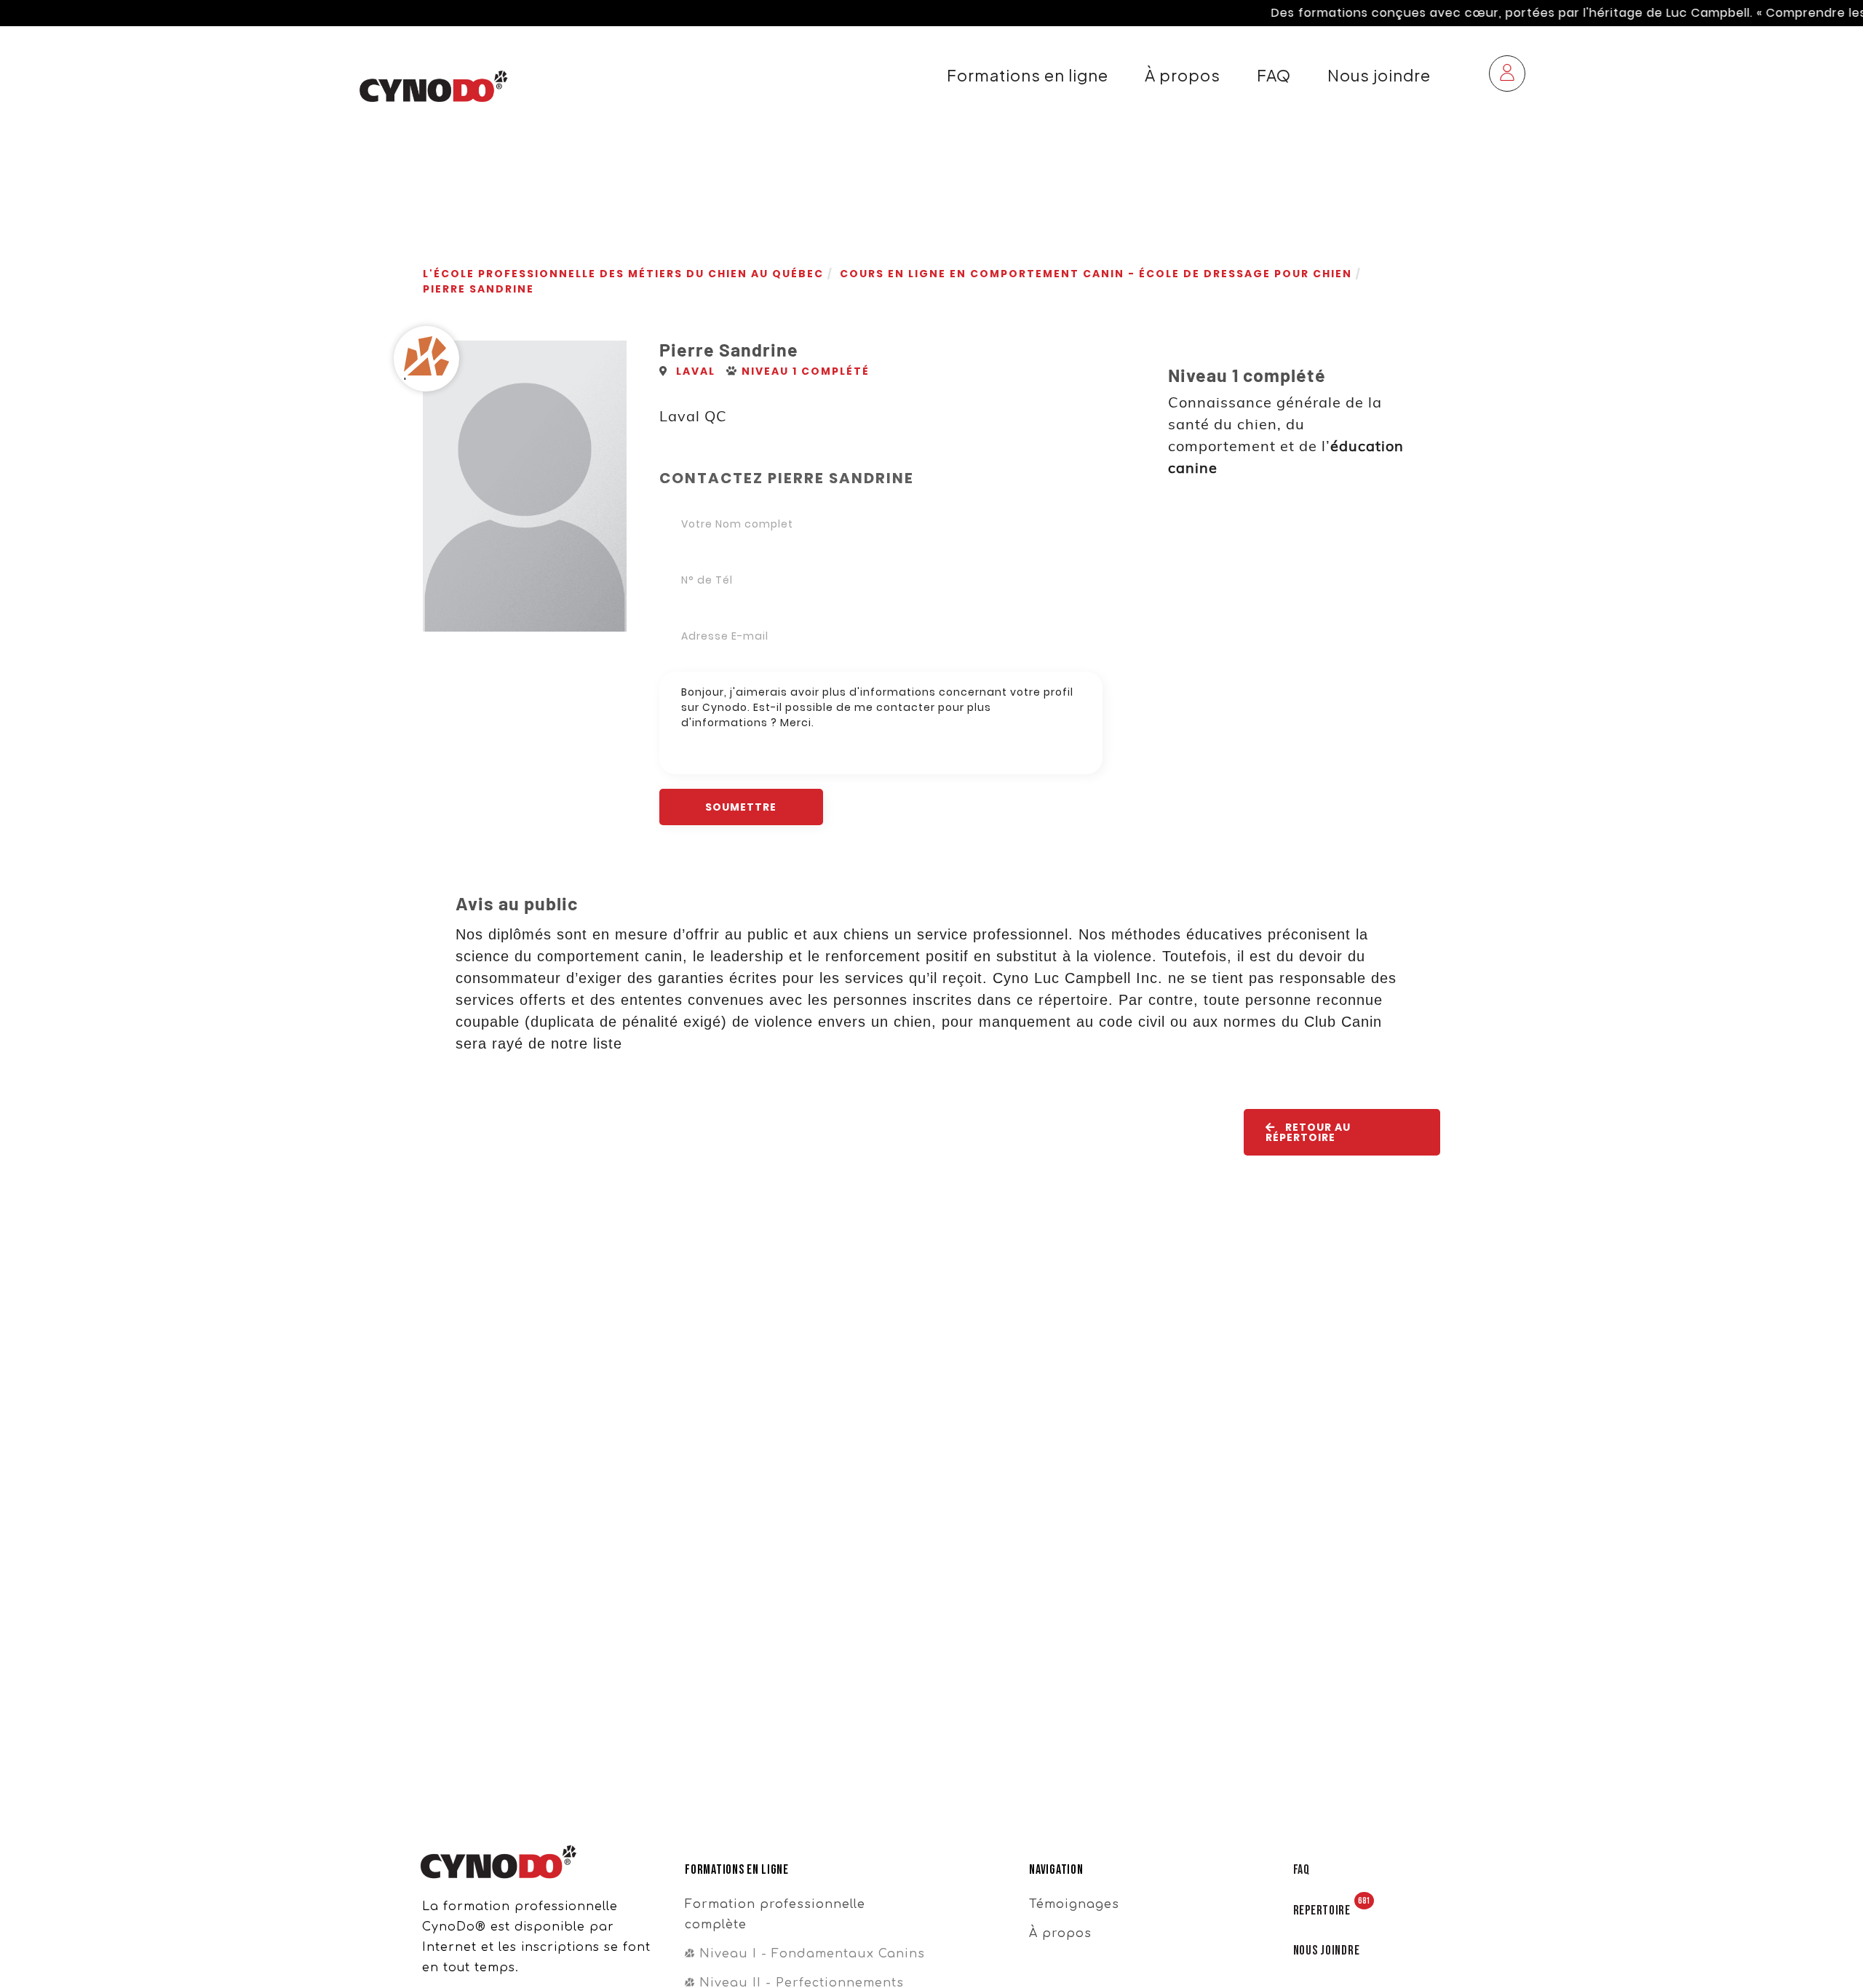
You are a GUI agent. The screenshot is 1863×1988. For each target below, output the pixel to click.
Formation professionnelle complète (775, 1915)
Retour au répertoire (1308, 1132)
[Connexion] (1507, 75)
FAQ (1274, 75)
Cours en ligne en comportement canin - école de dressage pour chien (1096, 274)
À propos (1183, 75)
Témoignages (1074, 1904)
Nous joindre (1379, 75)
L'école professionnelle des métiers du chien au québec (623, 274)
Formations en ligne (1028, 75)
